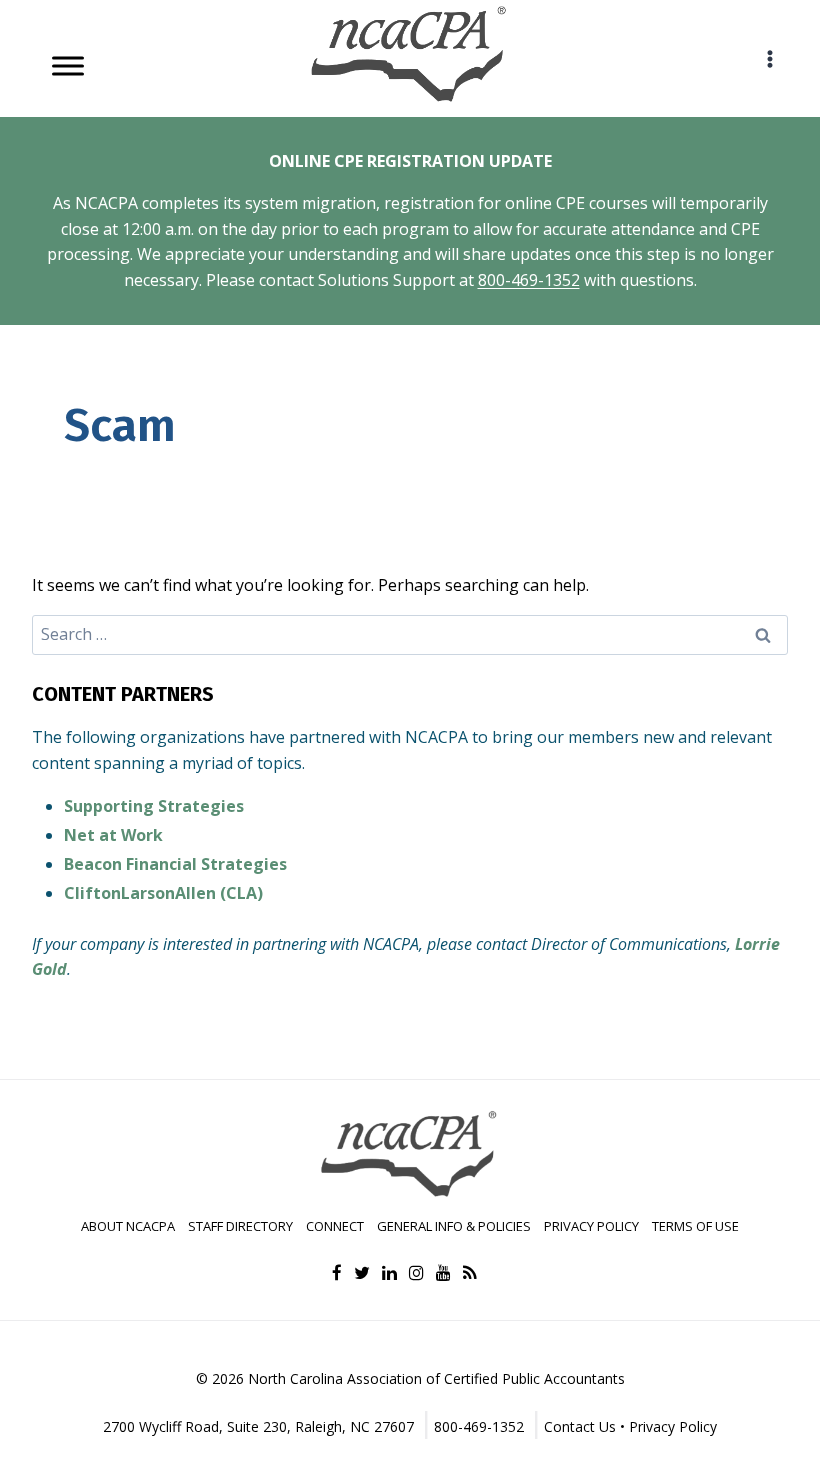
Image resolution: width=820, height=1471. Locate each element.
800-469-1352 (529, 280)
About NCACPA (128, 1226)
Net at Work (113, 835)
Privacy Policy (591, 1226)
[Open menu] (769, 58)
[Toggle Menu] (68, 65)
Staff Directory (240, 1226)
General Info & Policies (454, 1226)
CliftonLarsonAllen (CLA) (163, 893)
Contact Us (580, 1426)
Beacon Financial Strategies (175, 864)
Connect (335, 1226)
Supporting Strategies (154, 806)
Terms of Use (695, 1226)
